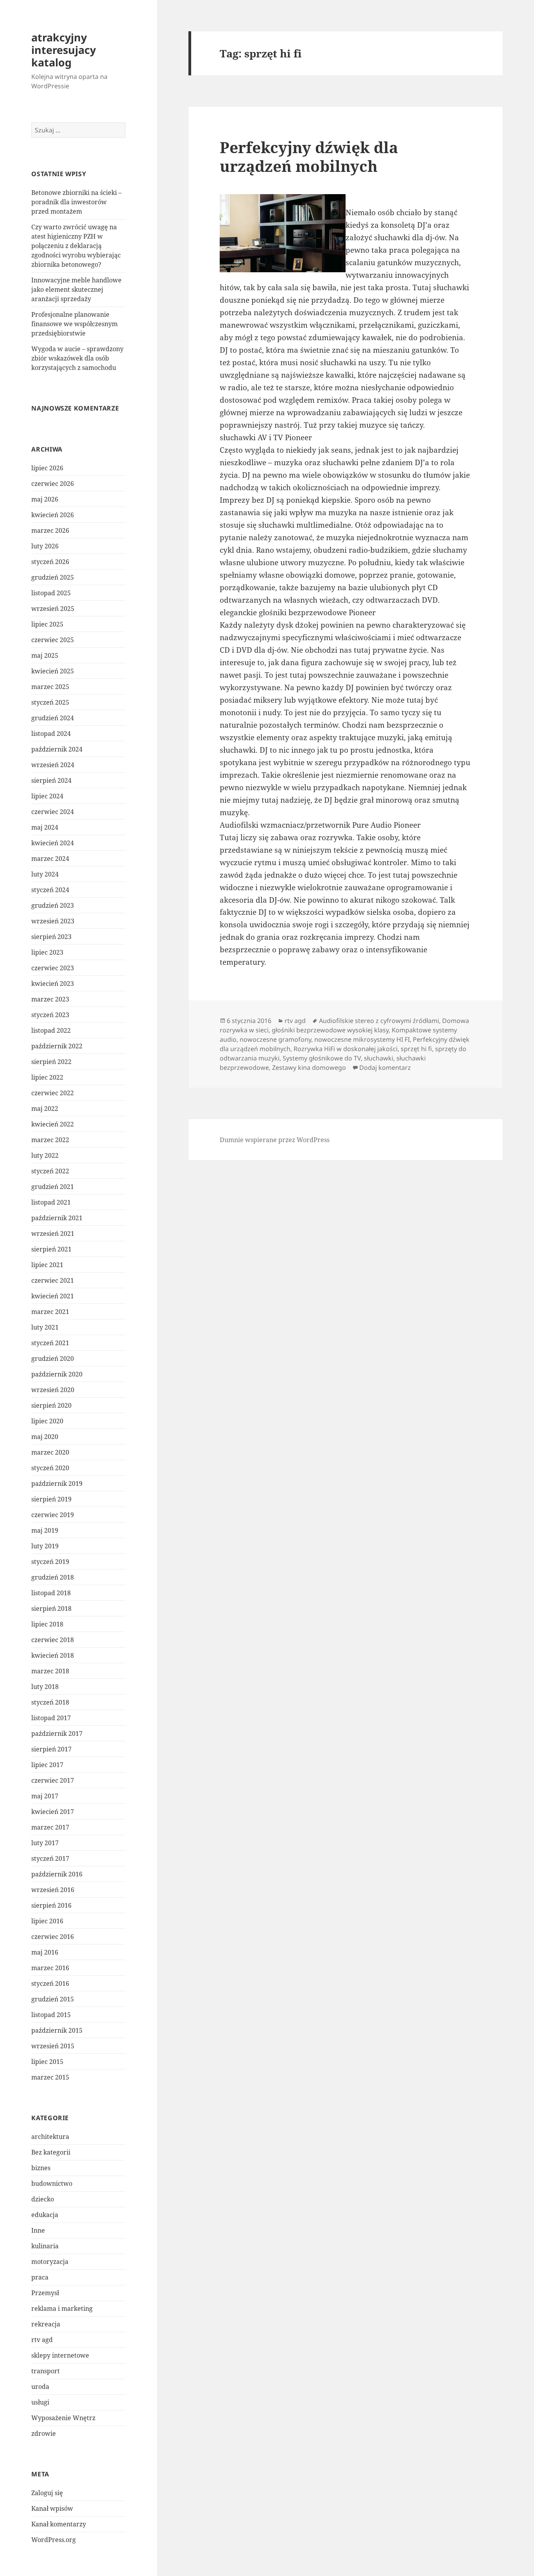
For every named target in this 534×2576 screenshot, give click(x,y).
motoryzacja (50, 2262)
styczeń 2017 (50, 1858)
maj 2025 (45, 655)
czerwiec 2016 (53, 1937)
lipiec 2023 (47, 952)
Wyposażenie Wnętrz (63, 2418)
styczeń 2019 (50, 1562)
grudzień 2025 (53, 577)
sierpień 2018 (51, 1608)
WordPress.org (54, 2540)
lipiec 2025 (47, 624)
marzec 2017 (50, 1827)
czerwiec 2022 (53, 1093)
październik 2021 (57, 1218)
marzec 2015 (50, 2077)
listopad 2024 (51, 734)
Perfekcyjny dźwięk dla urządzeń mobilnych (309, 156)
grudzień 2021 (53, 1187)
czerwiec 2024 (53, 812)
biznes (41, 2168)
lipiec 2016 (47, 1921)
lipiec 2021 (47, 1265)
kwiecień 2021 (53, 1296)
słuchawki (379, 1058)
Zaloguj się (47, 2493)
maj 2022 (45, 1109)
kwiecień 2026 (53, 515)
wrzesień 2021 (53, 1234)
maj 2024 (45, 827)
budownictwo (52, 2183)
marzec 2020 (50, 1452)
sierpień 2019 (51, 1499)
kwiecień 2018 (53, 1655)
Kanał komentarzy (59, 2524)
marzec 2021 (50, 1312)
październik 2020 (57, 1374)
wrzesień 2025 (53, 609)
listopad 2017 (51, 1718)
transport (46, 2371)
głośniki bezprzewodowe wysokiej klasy (330, 1030)
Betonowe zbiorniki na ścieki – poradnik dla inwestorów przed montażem (76, 202)
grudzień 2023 (53, 905)
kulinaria (45, 2246)
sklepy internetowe (60, 2355)
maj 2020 (45, 1437)
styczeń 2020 (50, 1468)
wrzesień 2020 (53, 1390)
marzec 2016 (50, 1968)
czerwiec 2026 (53, 484)
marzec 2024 (50, 859)
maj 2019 (45, 1530)
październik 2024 (57, 749)
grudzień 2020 (53, 1359)
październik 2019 (57, 1483)
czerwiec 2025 (53, 640)
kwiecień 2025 (53, 671)
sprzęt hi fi (416, 1049)
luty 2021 (45, 1327)
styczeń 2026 (50, 562)
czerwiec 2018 (53, 1640)
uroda (40, 2387)
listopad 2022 (51, 1030)
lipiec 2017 (47, 1765)
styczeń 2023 (50, 1015)
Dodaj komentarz (385, 1068)
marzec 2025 (50, 687)
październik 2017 (57, 1733)
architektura (50, 2137)
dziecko (43, 2199)
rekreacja (46, 2324)
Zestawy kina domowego (309, 1068)
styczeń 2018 (50, 1702)
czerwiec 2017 (53, 1780)
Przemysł (45, 2293)
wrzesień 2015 (53, 2046)
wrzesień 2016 (53, 1890)
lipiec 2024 (47, 796)
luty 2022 (45, 1155)
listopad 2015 (51, 2015)
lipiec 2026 (47, 468)
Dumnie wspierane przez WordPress (275, 1140)
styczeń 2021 (50, 1343)
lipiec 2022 (47, 1077)
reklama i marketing (62, 2308)
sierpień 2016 (51, 1905)
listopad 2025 (51, 593)
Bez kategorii (51, 2152)
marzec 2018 (50, 1671)
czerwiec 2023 (53, 968)
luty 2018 (45, 1687)
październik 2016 (57, 1874)
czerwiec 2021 (53, 1280)
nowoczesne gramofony (275, 1039)
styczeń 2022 (50, 1171)
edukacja (45, 2215)
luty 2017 (45, 1843)
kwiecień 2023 (53, 984)
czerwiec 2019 (53, 1515)
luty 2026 (45, 546)
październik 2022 (57, 1046)
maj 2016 (45, 1952)
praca (40, 2277)
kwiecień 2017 (53, 1812)
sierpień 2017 (51, 1749)
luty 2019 (45, 1546)
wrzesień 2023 (53, 921)
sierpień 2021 (51, 1249)
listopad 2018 (51, 1593)
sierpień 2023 (51, 937)
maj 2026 (45, 499)
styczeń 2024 (50, 890)
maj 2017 (45, 1796)
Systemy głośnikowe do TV (322, 1058)
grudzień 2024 (53, 718)
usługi (40, 2402)
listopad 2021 (51, 1202)
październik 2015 (57, 2030)
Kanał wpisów (52, 2508)
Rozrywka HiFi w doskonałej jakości (346, 1049)
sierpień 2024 (51, 780)
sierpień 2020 (51, 1405)
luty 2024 (45, 874)
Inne (38, 2230)
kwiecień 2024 (53, 843)
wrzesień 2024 (53, 765)
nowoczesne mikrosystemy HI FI (362, 1039)
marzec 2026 (50, 530)
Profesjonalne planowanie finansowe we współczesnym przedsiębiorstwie (74, 324)
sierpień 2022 (51, 1062)
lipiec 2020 (47, 1421)
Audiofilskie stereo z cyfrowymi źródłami (379, 1021)
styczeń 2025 (50, 702)
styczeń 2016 (50, 1983)
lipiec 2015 (47, 2062)
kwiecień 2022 (53, 1124)
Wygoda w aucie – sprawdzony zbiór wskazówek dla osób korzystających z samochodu (77, 358)
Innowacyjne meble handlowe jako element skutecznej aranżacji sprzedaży (76, 289)
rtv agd (42, 2340)
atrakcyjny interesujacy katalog (64, 50)
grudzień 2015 (53, 1999)
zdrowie (44, 2433)
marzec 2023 (50, 999)
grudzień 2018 (53, 1577)
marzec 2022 (50, 1140)
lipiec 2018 (47, 1624)
